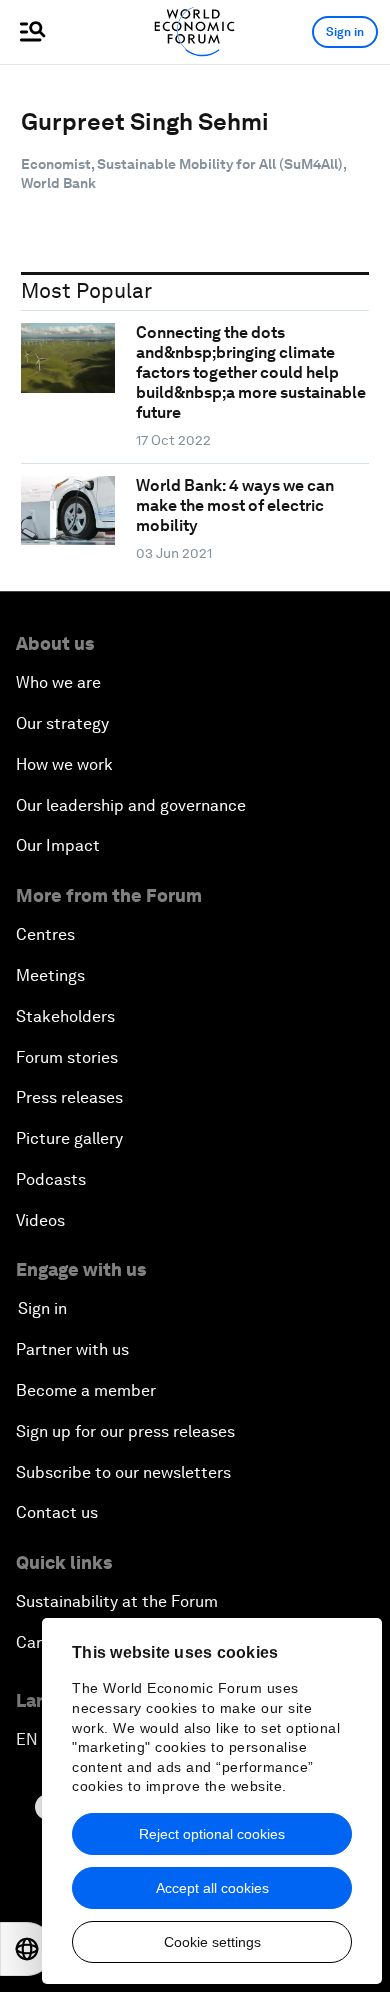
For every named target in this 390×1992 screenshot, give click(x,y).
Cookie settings (212, 1942)
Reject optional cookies (212, 1834)
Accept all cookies (212, 1888)
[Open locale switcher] (27, 1949)
